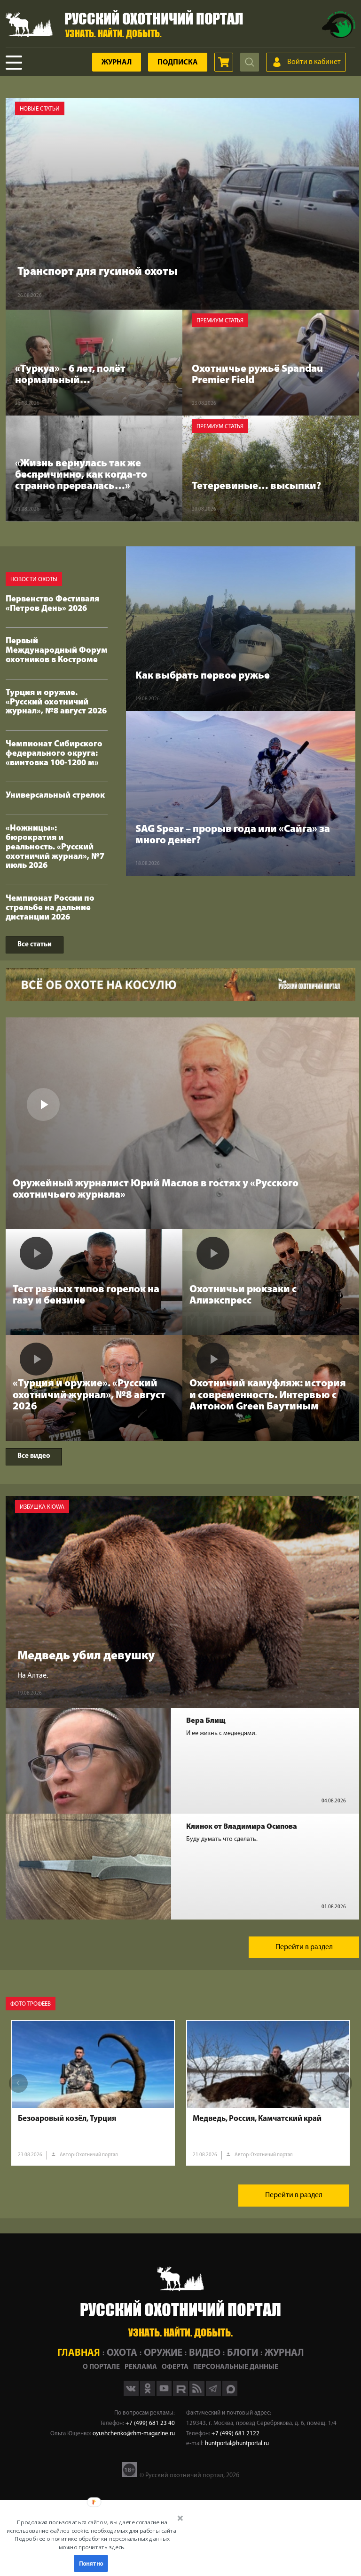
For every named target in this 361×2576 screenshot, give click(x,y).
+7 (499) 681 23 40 (150, 2423)
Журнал (117, 63)
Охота (122, 2353)
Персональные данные (236, 2367)
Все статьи (35, 945)
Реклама (141, 2367)
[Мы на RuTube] (181, 2394)
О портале (101, 2367)
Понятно (91, 2563)
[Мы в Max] (230, 2394)
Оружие (163, 2353)
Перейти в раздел (304, 1947)
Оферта (175, 2367)
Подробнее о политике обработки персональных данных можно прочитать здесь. (92, 2543)
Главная (79, 2353)
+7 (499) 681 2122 (235, 2434)
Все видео (34, 1456)
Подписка (178, 63)
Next (343, 2083)
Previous (18, 2083)
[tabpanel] (93, 2093)
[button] (92, 2535)
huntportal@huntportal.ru (237, 2444)
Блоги (243, 2353)
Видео (205, 2353)
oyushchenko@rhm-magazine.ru (134, 2434)
